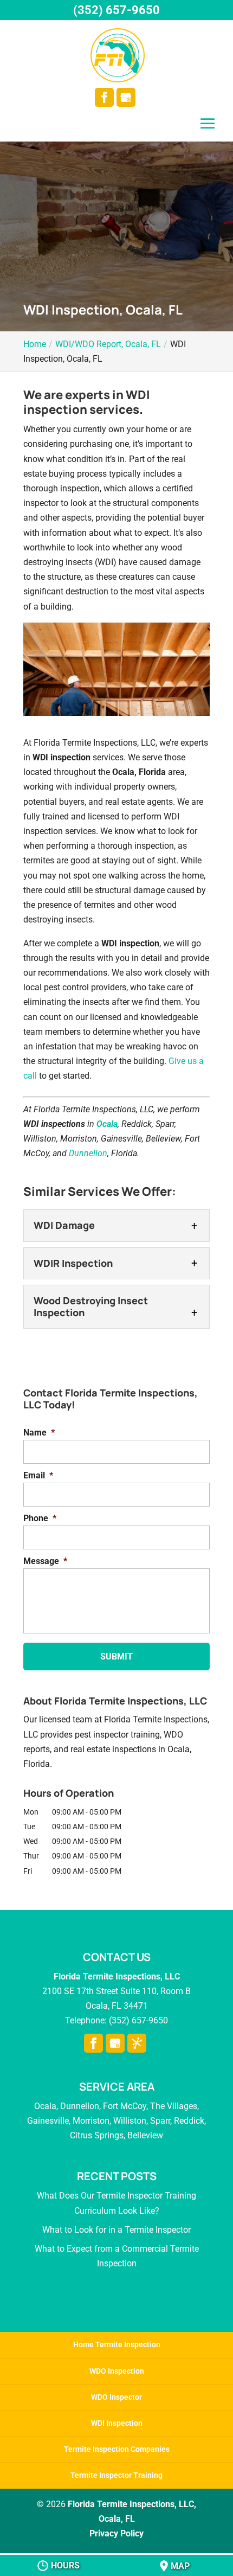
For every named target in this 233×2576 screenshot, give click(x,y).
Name (39, 1433)
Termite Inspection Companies (117, 2449)
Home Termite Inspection (117, 2344)
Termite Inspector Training (116, 2475)
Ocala (107, 1124)
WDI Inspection (117, 2423)
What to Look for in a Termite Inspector (116, 2230)
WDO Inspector (116, 2397)
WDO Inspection (117, 2371)
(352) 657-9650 (116, 10)
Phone (40, 1518)
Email (38, 1475)
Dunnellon (88, 1153)
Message (45, 1561)
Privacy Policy (116, 2533)
